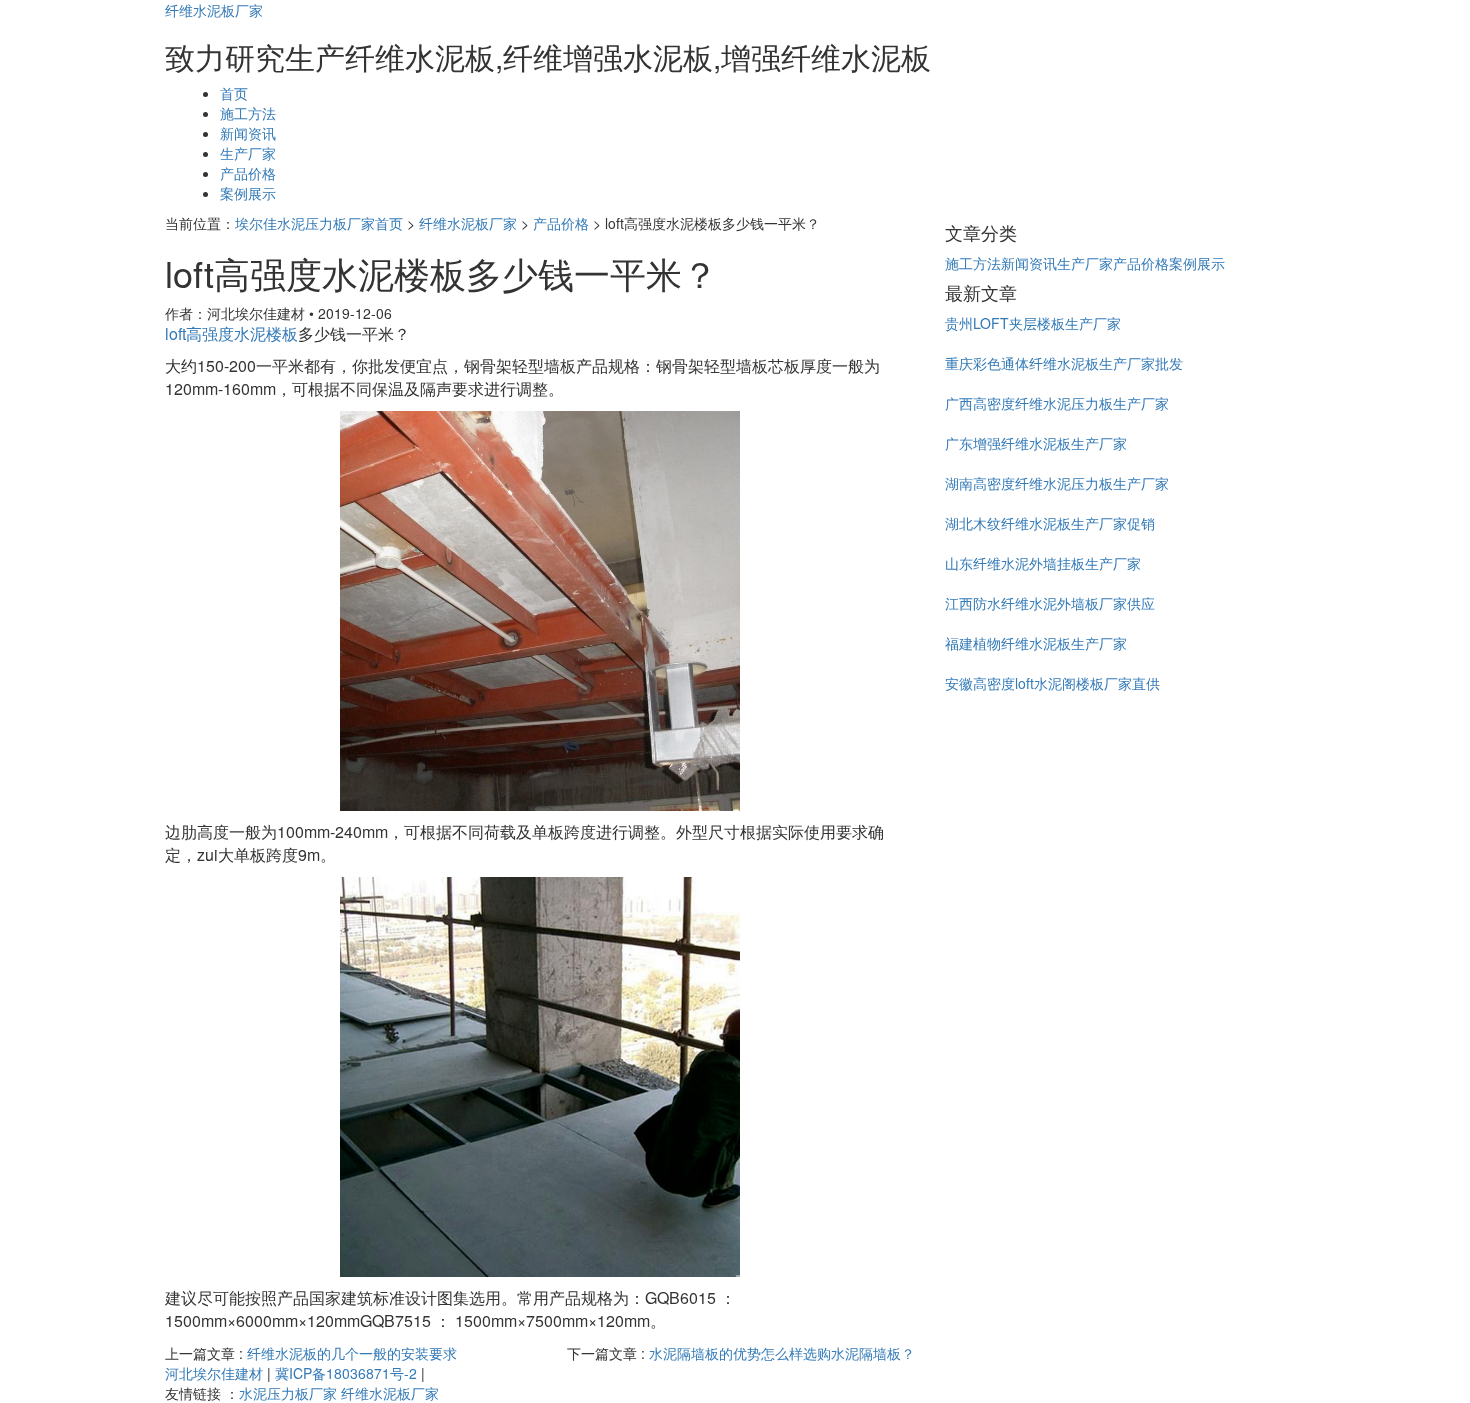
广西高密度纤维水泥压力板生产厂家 (1057, 403)
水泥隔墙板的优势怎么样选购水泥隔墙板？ (782, 1353)
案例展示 (248, 193)
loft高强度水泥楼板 (231, 333)
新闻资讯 (248, 133)
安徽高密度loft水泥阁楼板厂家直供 (1052, 683)
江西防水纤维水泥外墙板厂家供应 (1050, 603)
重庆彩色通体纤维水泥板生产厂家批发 (1064, 363)
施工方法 (248, 113)
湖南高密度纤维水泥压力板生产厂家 (1057, 483)
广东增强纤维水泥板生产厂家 (1036, 443)
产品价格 (248, 173)
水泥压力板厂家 (288, 1393)
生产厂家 (248, 153)
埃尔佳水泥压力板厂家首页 (319, 223)
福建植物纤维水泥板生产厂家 (1036, 643)
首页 (234, 93)
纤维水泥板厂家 (214, 10)
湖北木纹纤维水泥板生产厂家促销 (1050, 523)
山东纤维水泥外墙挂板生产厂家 (1043, 563)
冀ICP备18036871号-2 (346, 1373)
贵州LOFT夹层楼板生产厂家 (1033, 323)
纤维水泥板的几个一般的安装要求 (352, 1353)
